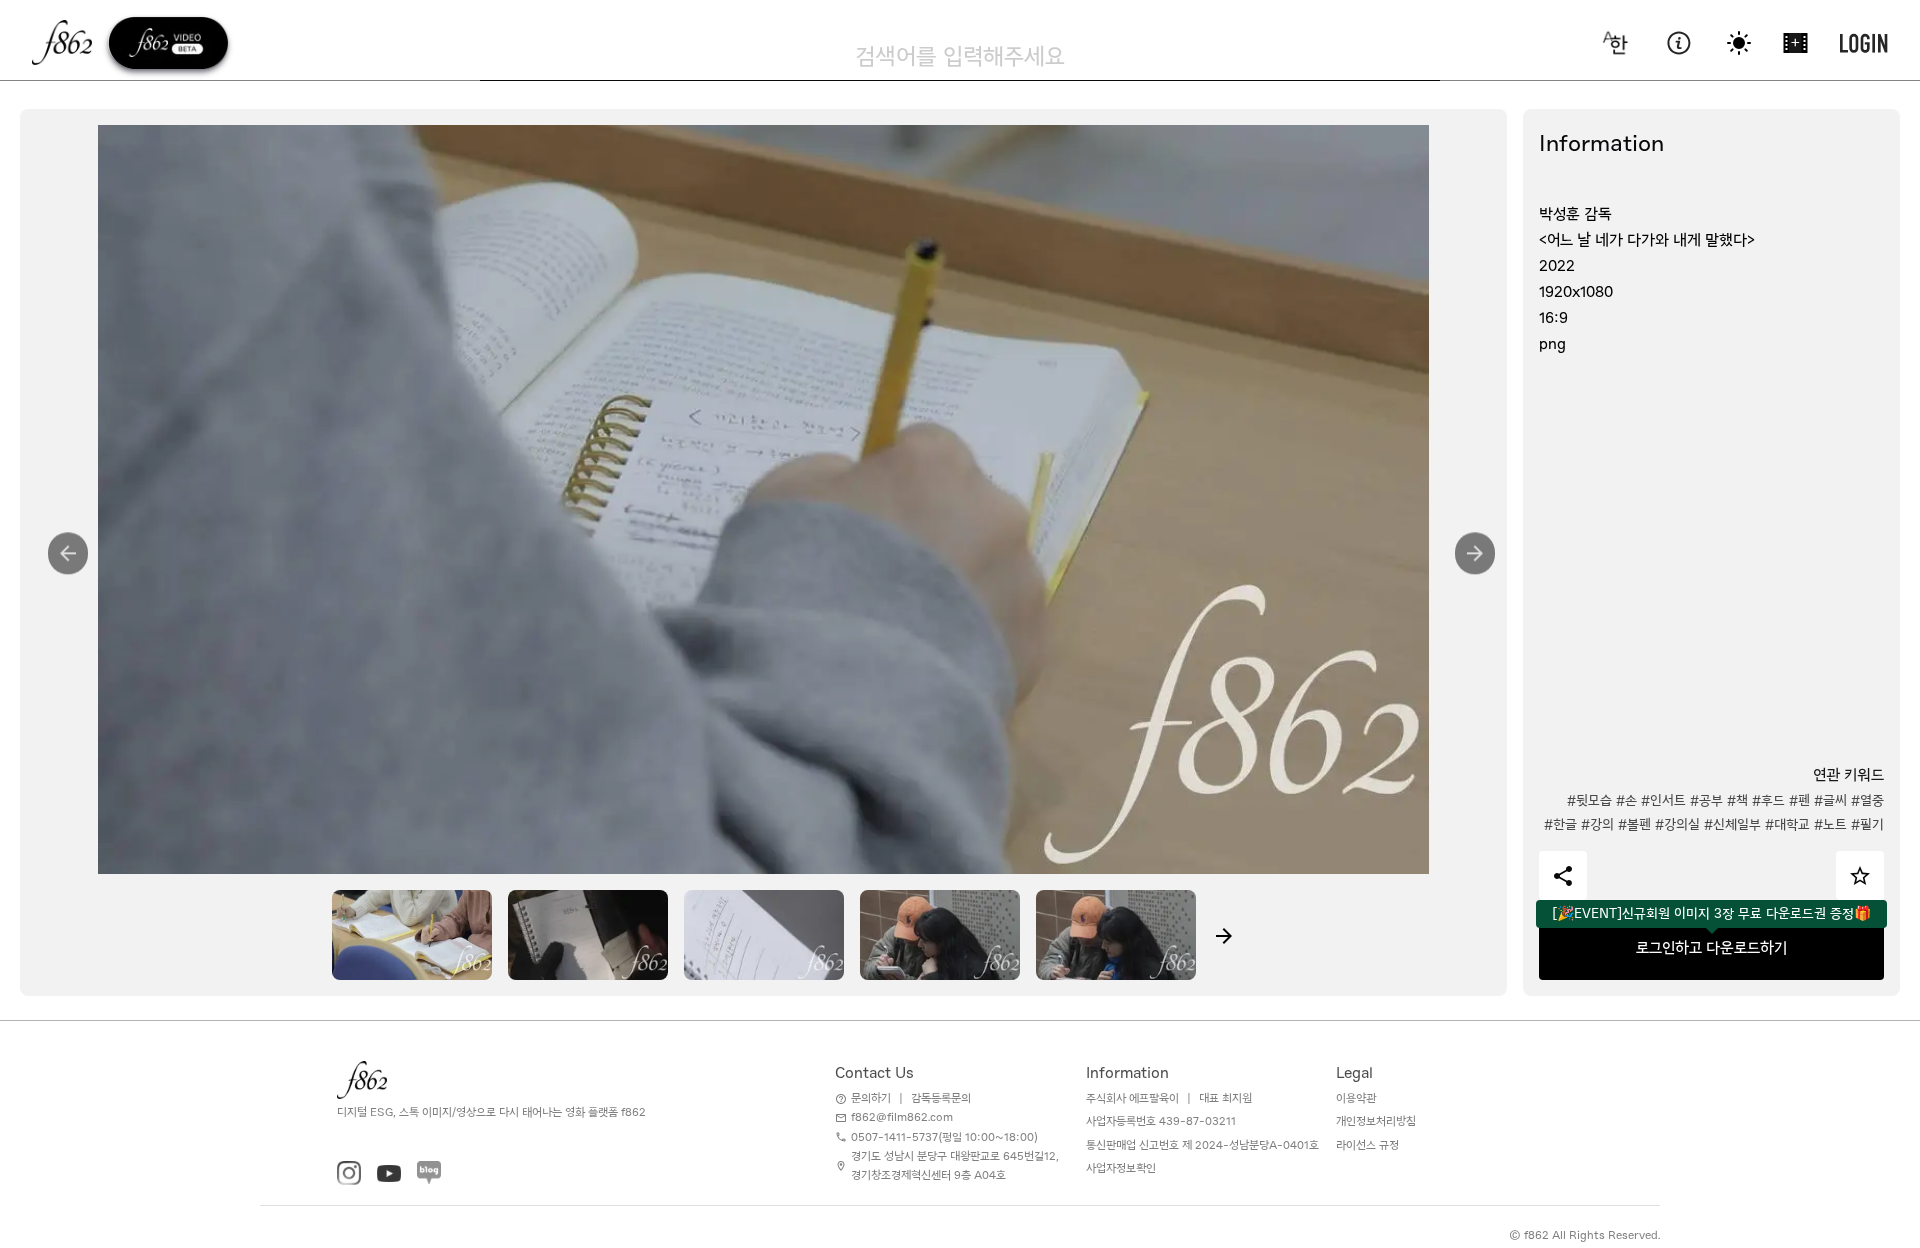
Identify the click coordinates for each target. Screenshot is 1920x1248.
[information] (1678, 43)
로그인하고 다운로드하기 (1711, 948)
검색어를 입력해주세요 (960, 56)
